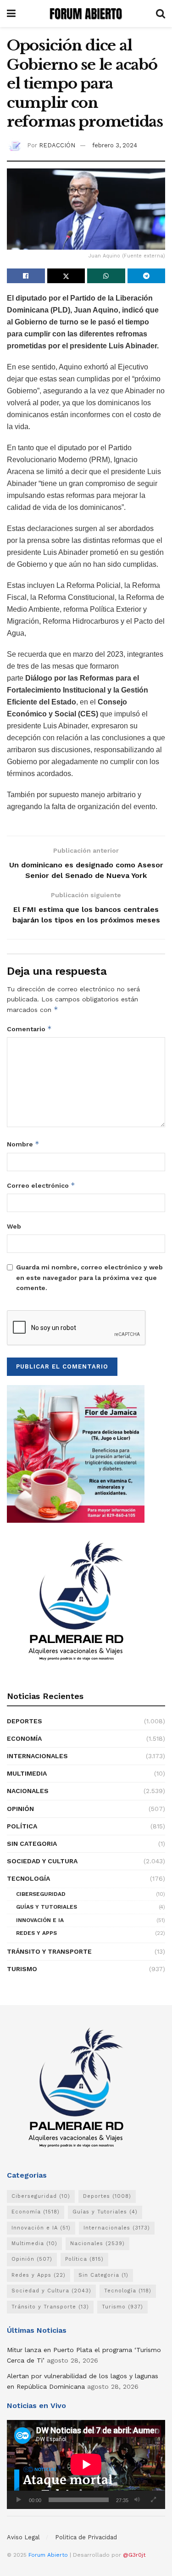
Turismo (22, 1969)
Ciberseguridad (41, 1894)
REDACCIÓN (57, 145)
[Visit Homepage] (86, 14)
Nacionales (28, 1791)
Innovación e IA (40, 1920)
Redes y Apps (36, 1933)
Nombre (23, 1144)
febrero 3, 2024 (115, 145)
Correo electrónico (41, 1185)
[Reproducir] (19, 2500)
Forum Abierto (49, 2555)
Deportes (25, 1721)
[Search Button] (161, 14)
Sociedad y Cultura (42, 1861)
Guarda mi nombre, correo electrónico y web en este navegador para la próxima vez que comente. (89, 1277)
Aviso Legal (23, 2537)
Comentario (29, 1029)
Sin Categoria (32, 1844)
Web (14, 1226)
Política (22, 1826)
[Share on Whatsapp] (106, 276)
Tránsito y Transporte (49, 1951)
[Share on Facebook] (26, 276)
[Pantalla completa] (153, 2500)
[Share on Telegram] (147, 276)
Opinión (20, 1809)
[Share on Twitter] (66, 276)
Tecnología (28, 1878)
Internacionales (37, 1756)
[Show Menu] (11, 14)
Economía (24, 1738)
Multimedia (27, 1773)
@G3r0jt (134, 2555)
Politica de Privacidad (86, 2537)
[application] (86, 2464)
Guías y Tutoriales (47, 1907)
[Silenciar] (137, 2500)
